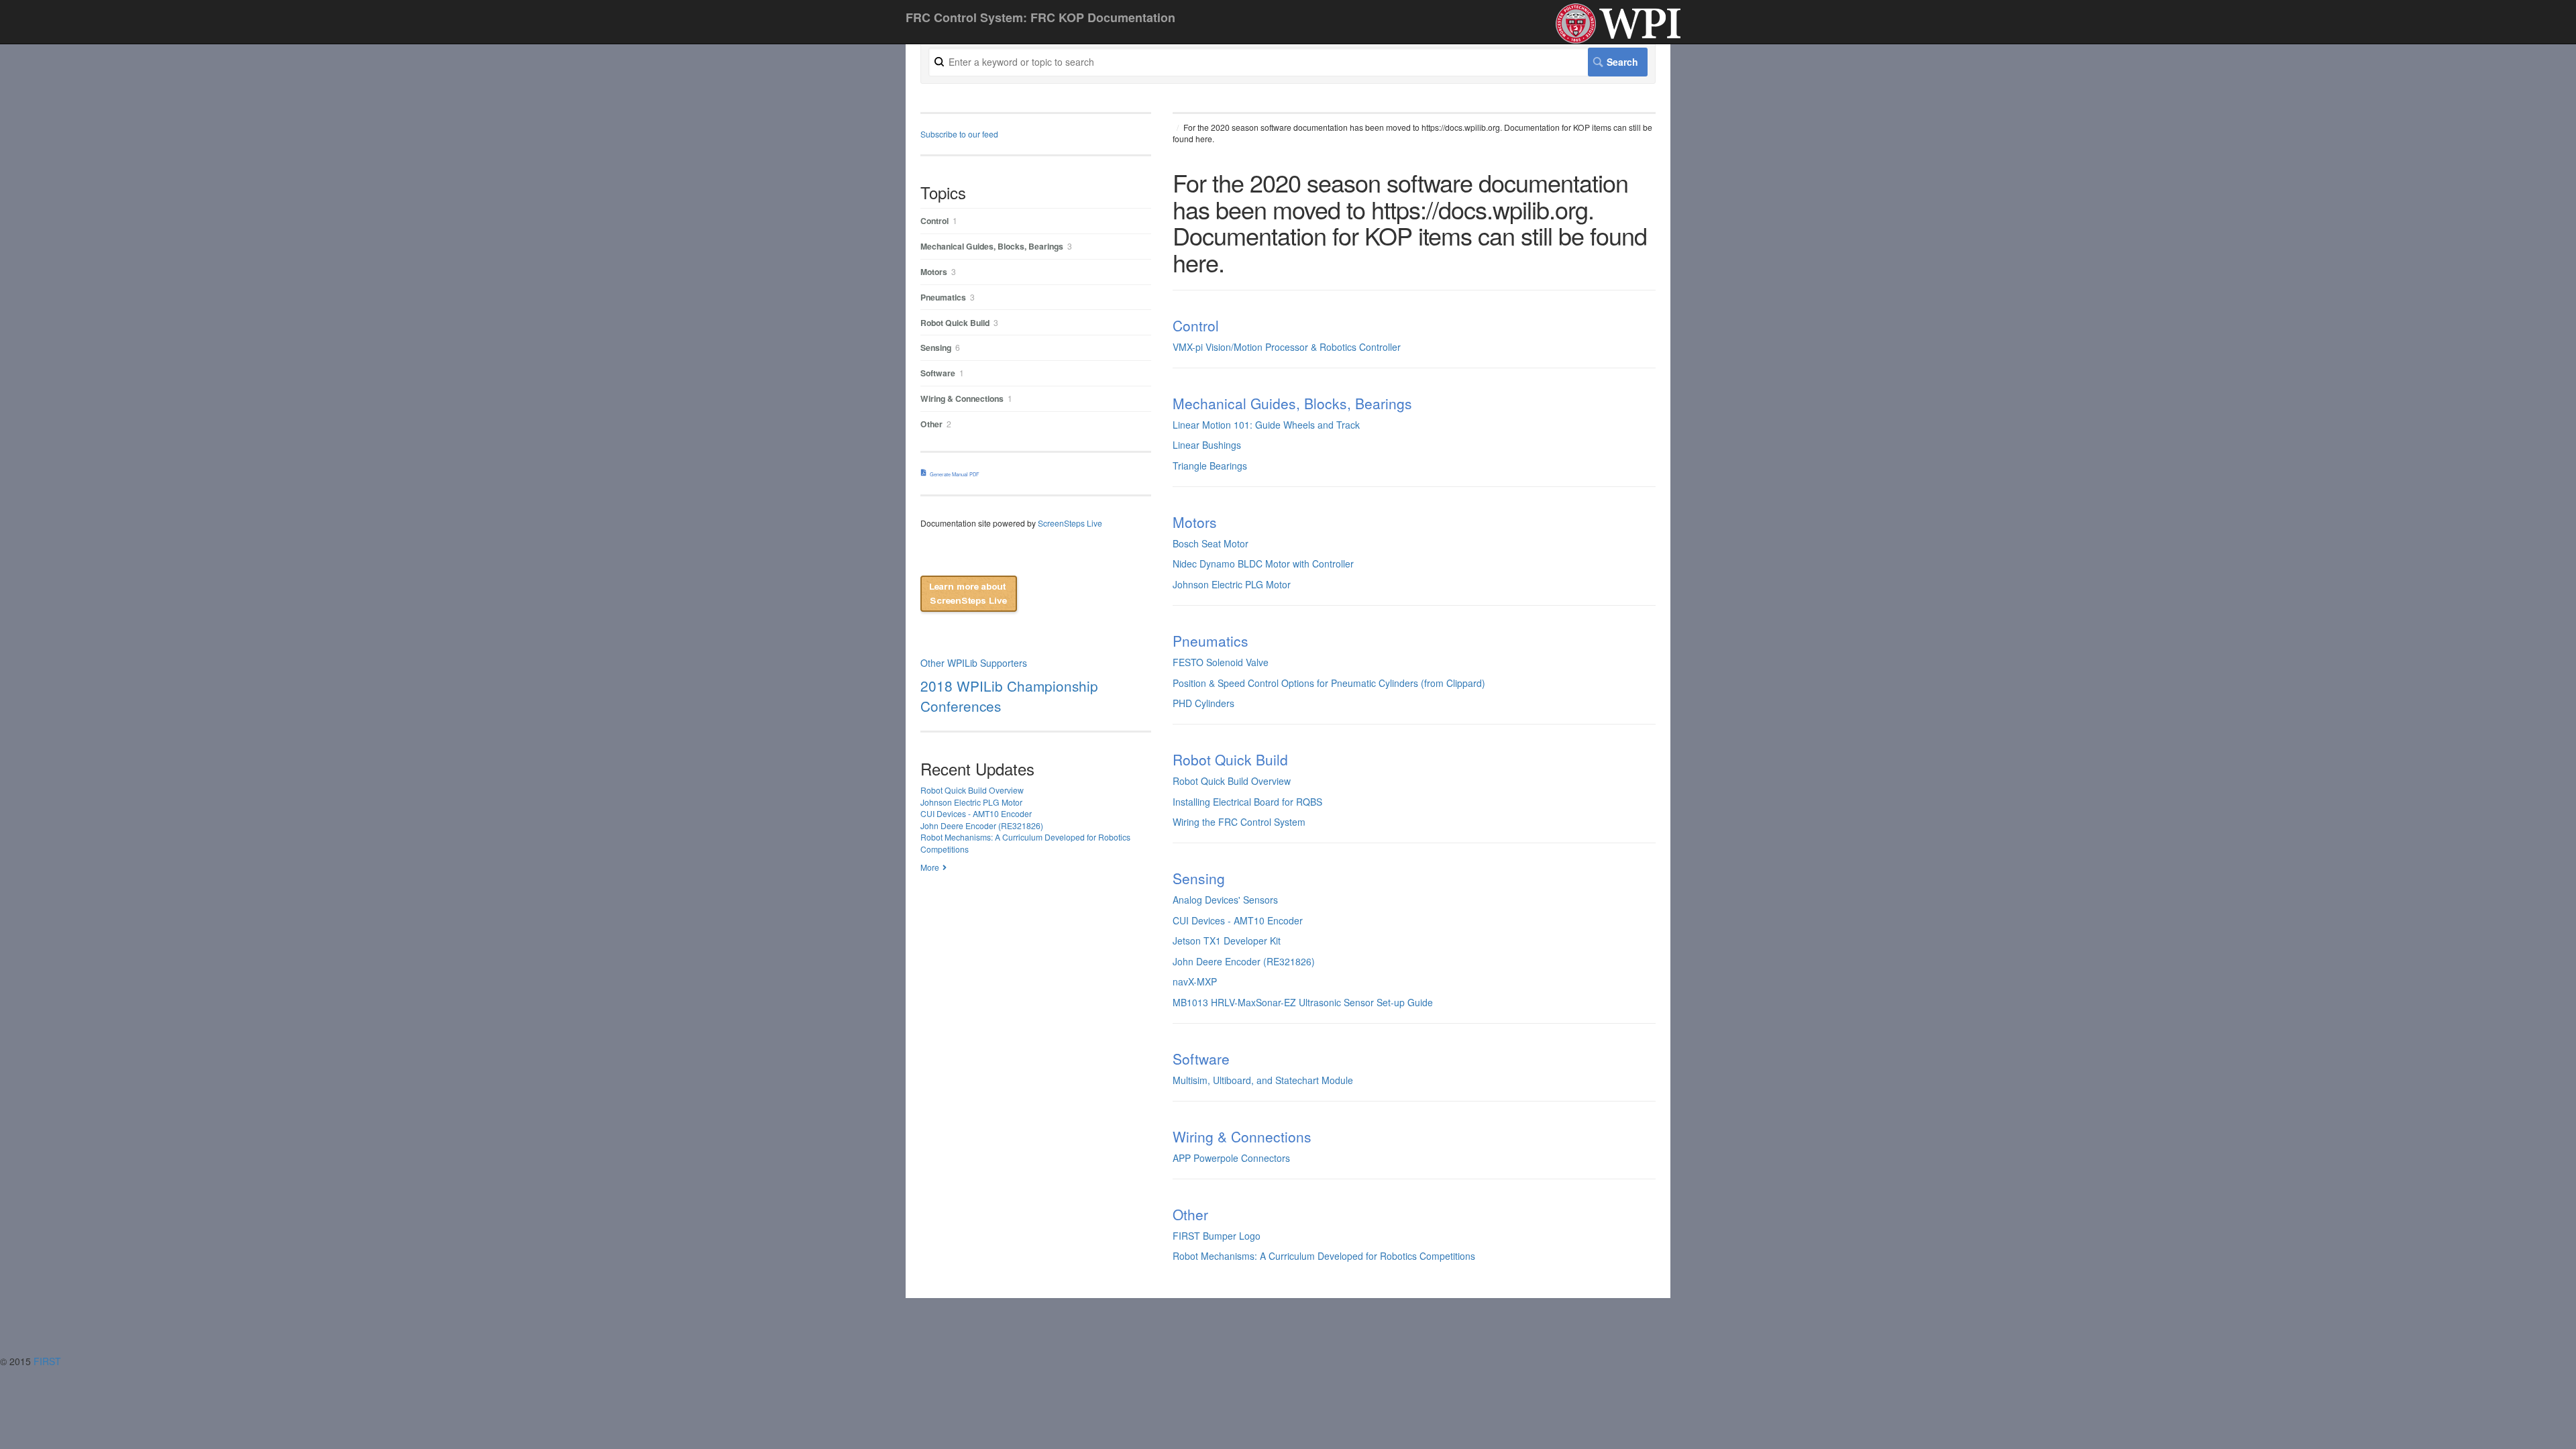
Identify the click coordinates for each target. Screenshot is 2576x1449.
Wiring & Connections (1242, 1136)
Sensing (1199, 878)
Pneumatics (1211, 641)
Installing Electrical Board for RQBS (1247, 802)
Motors (1195, 522)
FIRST (49, 1361)
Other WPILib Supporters (974, 663)
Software (1201, 1059)
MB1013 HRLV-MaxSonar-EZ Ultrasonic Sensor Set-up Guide (1303, 1002)
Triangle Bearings (1210, 466)
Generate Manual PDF (955, 474)
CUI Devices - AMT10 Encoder (1238, 920)
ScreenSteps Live (1070, 523)
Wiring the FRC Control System (1239, 822)
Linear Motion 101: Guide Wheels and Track (1266, 425)
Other (1190, 1214)
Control (1196, 325)
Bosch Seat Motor (1211, 543)
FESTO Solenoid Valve (1221, 662)
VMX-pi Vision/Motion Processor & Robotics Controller (1287, 347)
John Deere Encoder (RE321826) (1244, 961)
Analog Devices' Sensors (1225, 900)
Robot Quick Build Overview (1232, 781)
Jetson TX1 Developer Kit (1227, 941)
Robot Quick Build (1230, 759)
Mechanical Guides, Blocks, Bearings (1292, 403)
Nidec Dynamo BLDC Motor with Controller (1263, 563)
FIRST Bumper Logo (1217, 1236)
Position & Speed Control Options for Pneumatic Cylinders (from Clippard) (1329, 683)
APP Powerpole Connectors (1231, 1158)
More (930, 867)
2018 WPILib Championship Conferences (1009, 696)
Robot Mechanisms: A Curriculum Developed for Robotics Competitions (1324, 1256)
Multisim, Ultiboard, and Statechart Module (1263, 1080)
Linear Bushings (1207, 445)
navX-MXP (1195, 981)
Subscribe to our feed (959, 134)
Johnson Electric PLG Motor (1232, 584)
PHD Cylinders (1203, 703)
